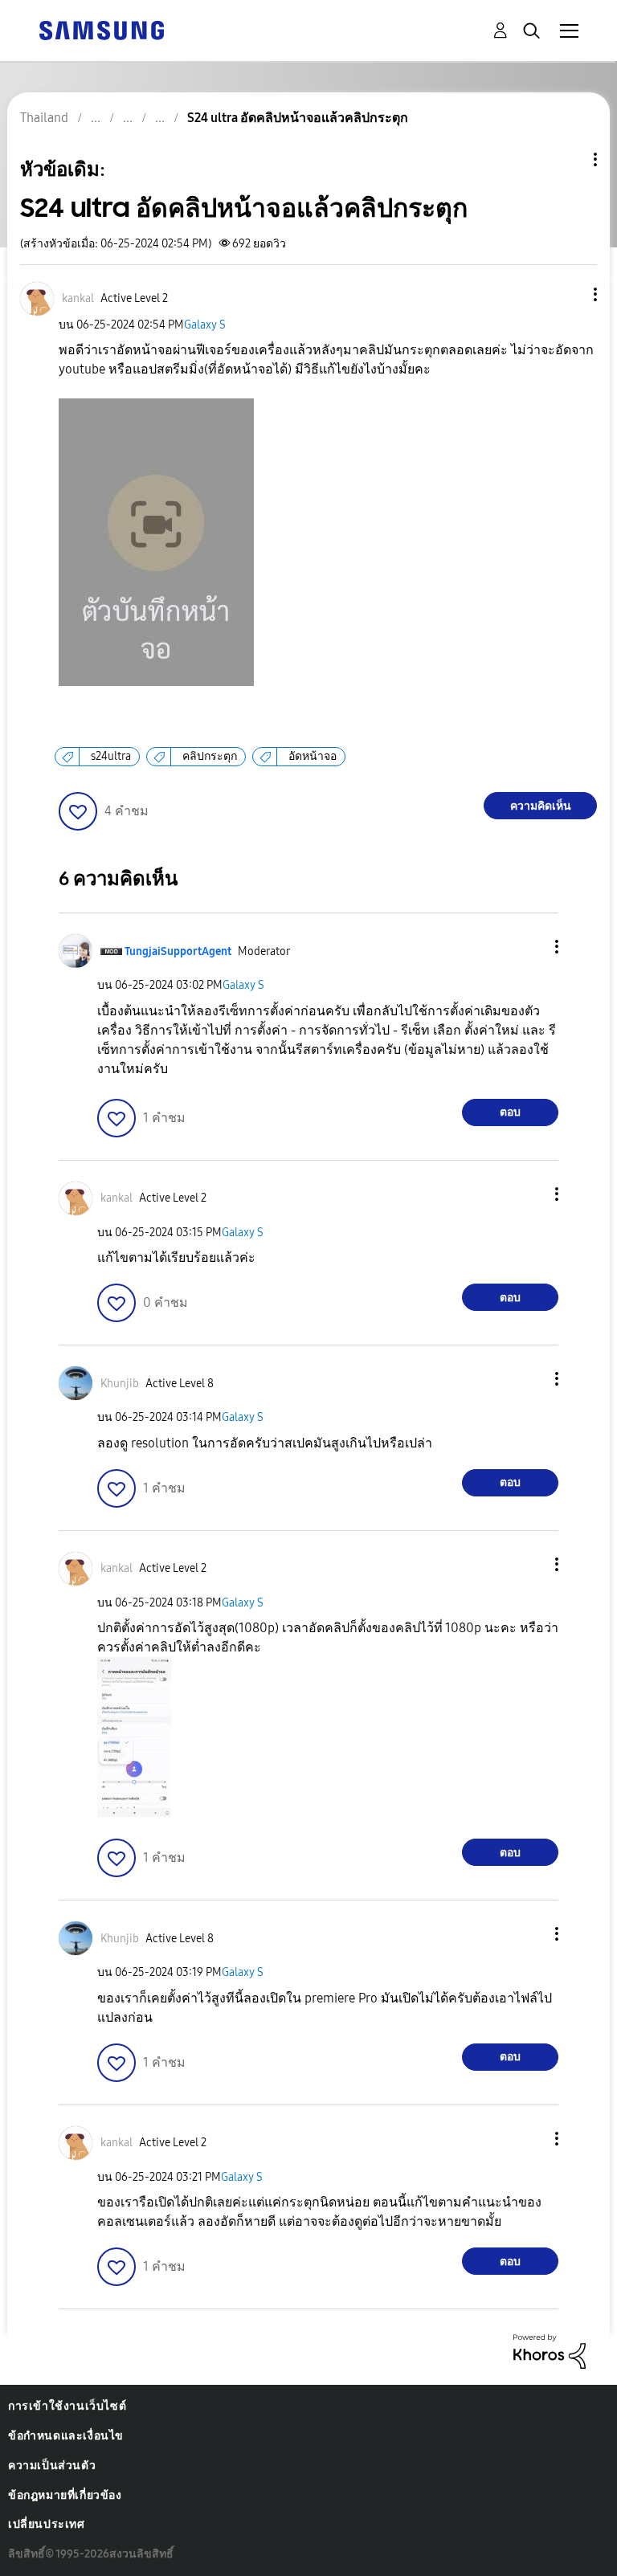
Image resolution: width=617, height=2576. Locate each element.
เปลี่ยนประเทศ (47, 2524)
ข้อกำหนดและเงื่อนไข (66, 2436)
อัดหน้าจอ (313, 756)
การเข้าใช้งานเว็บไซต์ (67, 2406)
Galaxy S (205, 325)
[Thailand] (101, 29)
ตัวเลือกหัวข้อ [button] (568, 159)
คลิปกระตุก (210, 756)
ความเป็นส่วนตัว (52, 2466)
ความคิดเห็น (541, 806)
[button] (569, 294)
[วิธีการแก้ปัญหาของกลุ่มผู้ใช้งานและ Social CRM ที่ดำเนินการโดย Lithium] (550, 2351)
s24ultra (111, 756)
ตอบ (510, 1112)
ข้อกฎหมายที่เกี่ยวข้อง (65, 2495)
